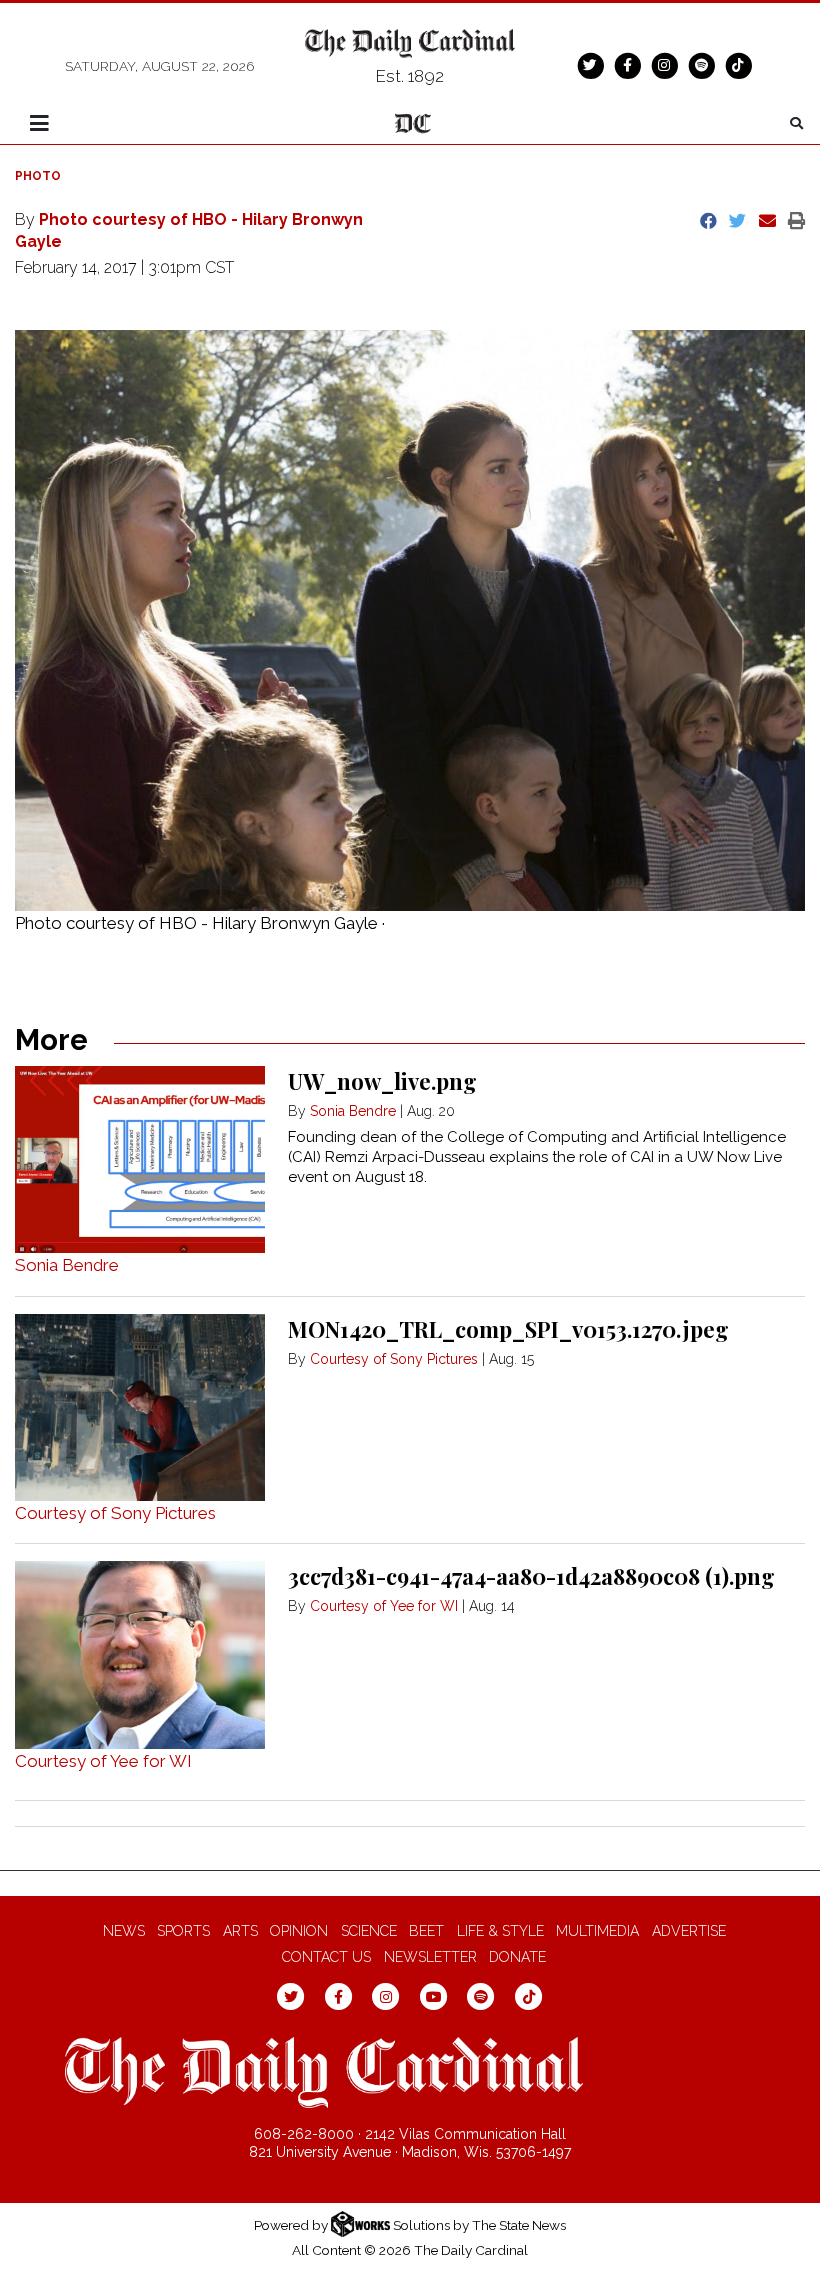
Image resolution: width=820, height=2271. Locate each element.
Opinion (299, 1931)
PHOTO (38, 176)
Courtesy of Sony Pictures (115, 1513)
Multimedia (597, 1931)
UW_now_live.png (382, 1081)
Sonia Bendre (67, 1265)
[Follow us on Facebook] (627, 65)
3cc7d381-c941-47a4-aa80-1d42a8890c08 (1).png (531, 1576)
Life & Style (500, 1931)
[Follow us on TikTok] (738, 65)
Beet (426, 1931)
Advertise (689, 1931)
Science (369, 1931)
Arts (240, 1931)
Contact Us (326, 1957)
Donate (517, 1957)
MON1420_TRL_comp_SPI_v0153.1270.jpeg (508, 1329)
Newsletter (430, 1957)
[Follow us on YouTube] (433, 1996)
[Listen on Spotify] (701, 65)
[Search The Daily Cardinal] (796, 123)
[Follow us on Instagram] (664, 65)
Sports (183, 1931)
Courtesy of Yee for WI (103, 1761)
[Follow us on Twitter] (590, 65)
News (124, 1931)
